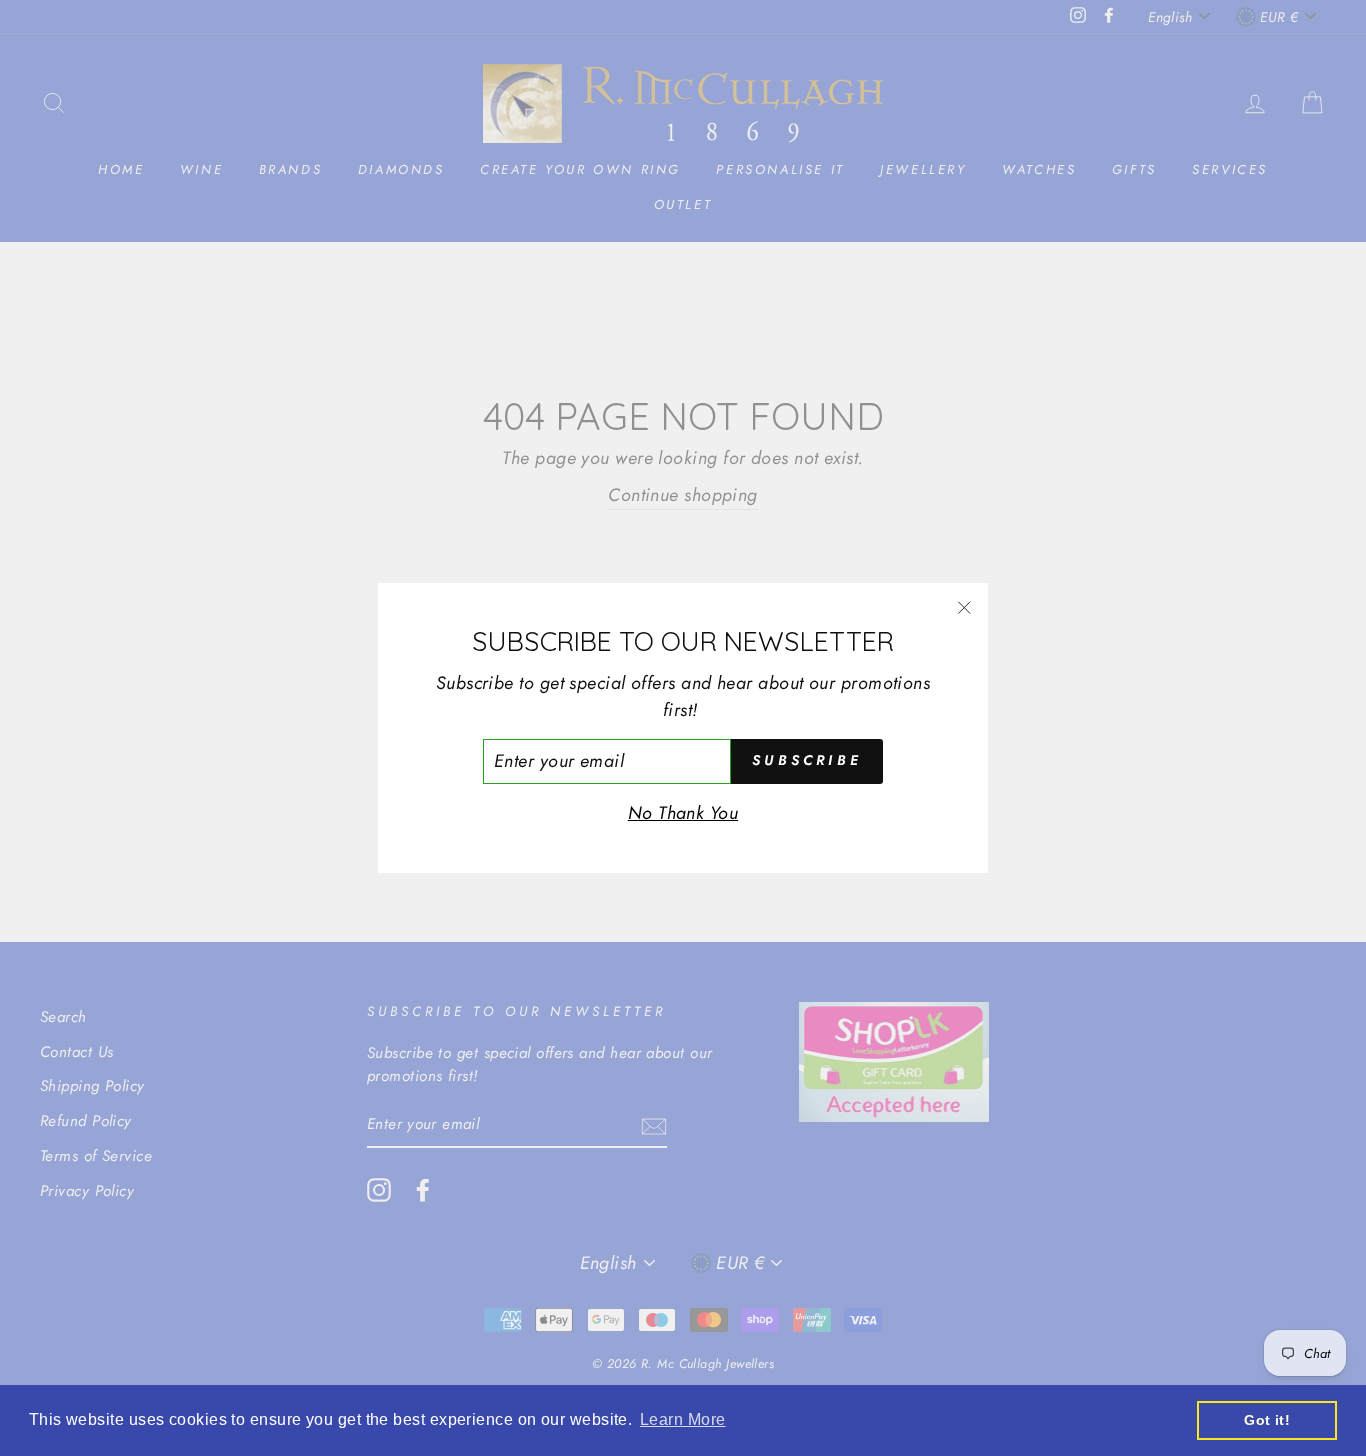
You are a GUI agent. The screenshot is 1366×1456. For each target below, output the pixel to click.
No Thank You (683, 813)
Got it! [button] (1267, 1420)
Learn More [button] (683, 1419)
